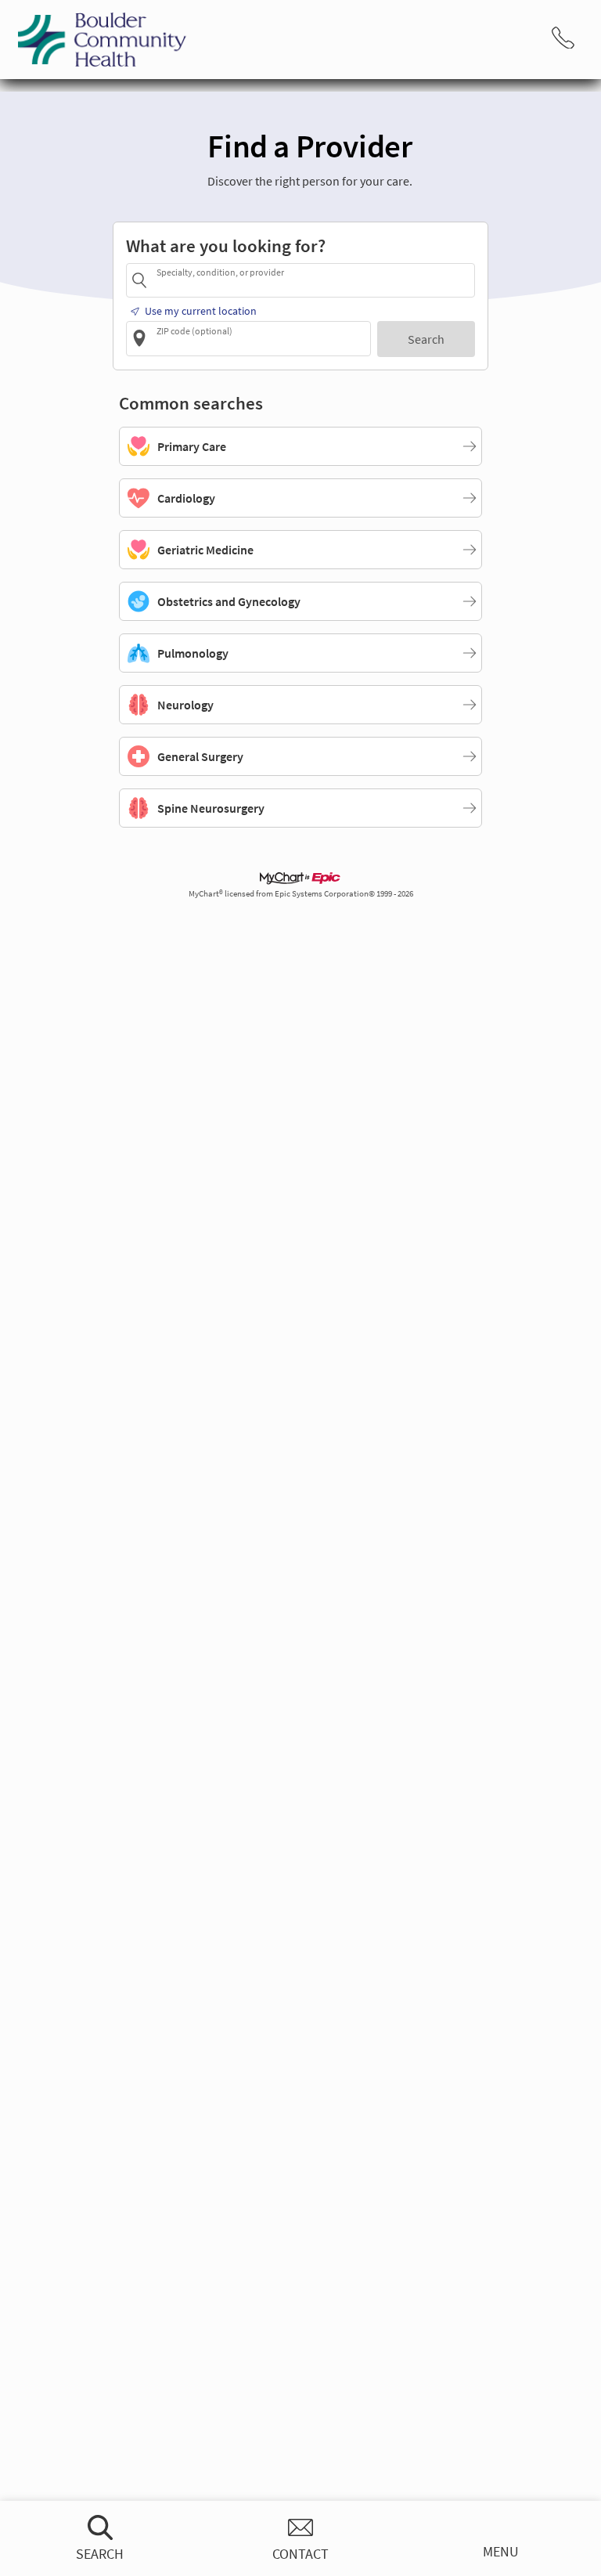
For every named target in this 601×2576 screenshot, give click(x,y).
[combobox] (313, 280)
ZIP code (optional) (194, 330)
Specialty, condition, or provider (220, 272)
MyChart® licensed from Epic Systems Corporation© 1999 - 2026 (301, 894)
